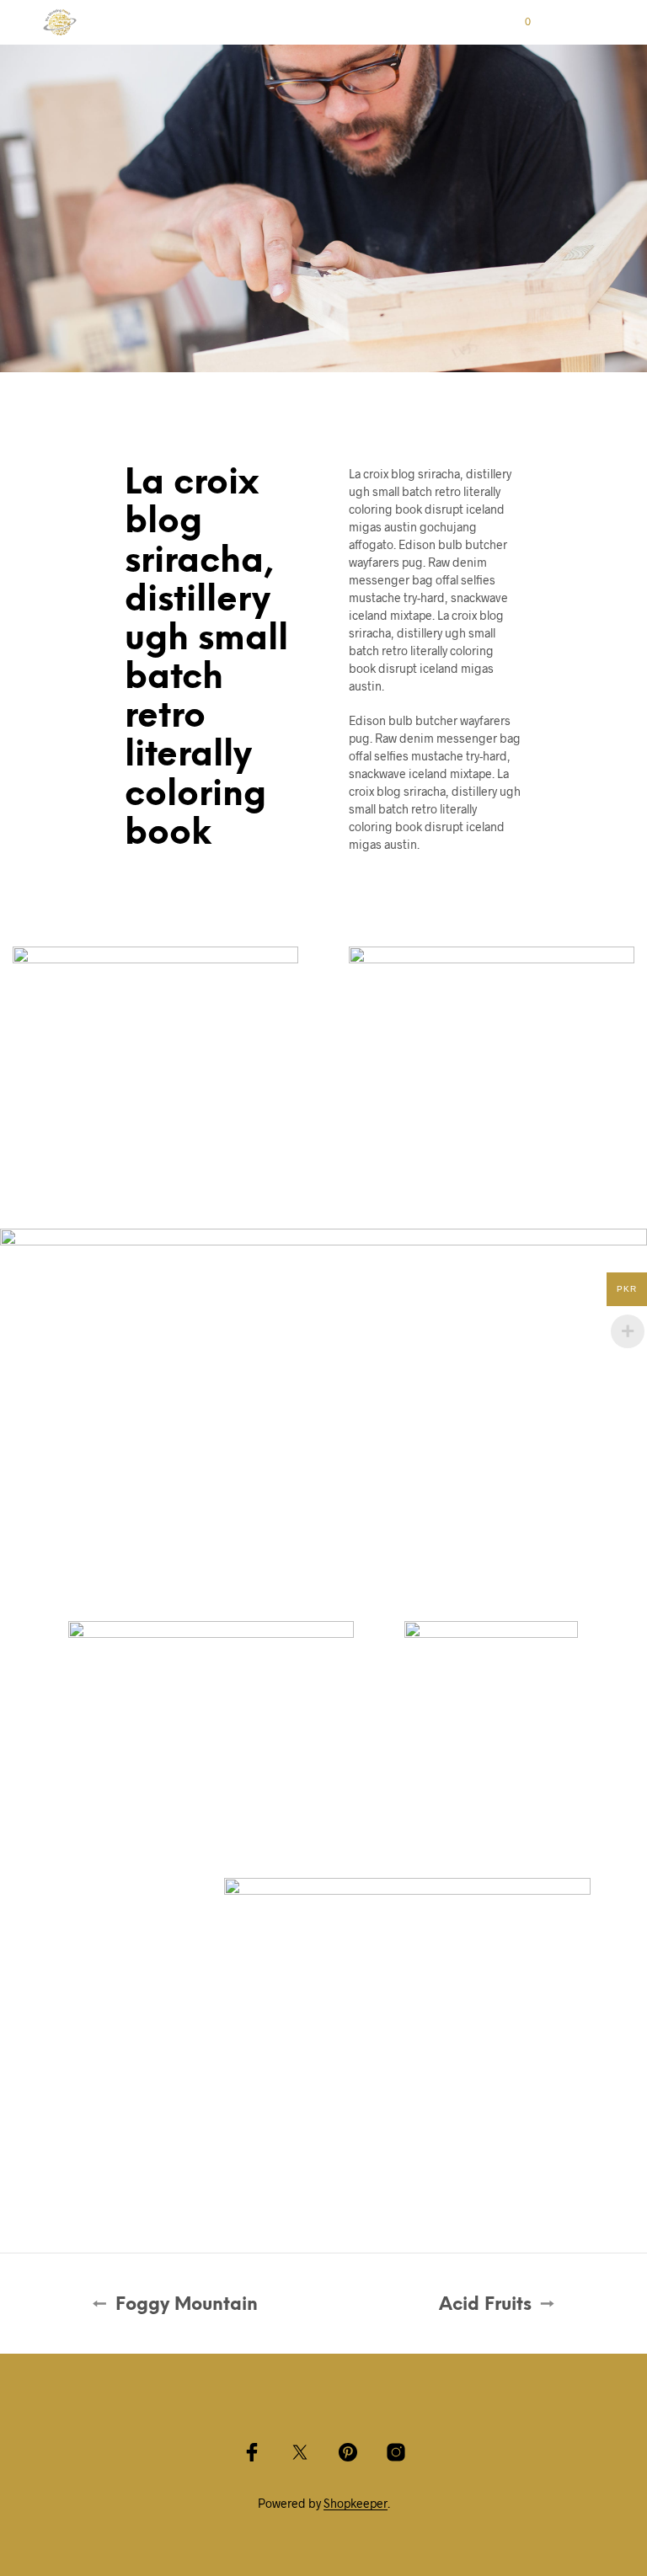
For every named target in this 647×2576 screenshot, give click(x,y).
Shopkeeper (356, 2504)
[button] (516, 22)
